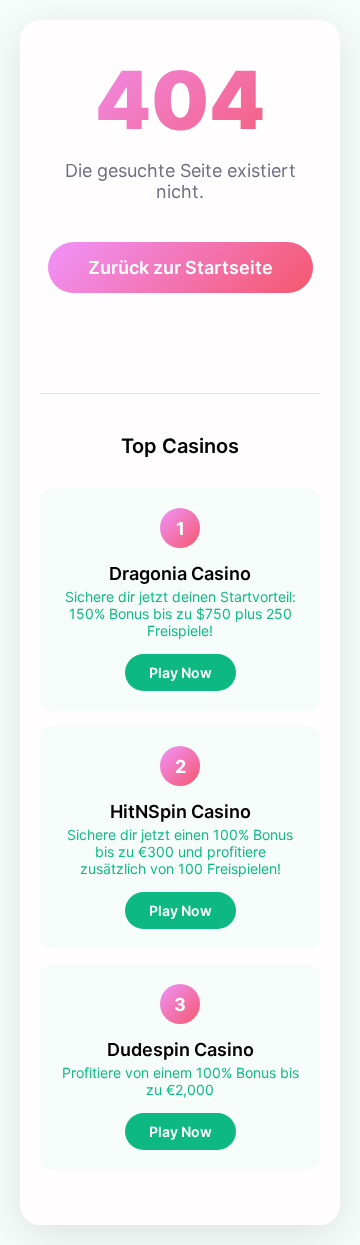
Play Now (180, 672)
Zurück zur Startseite (180, 267)
